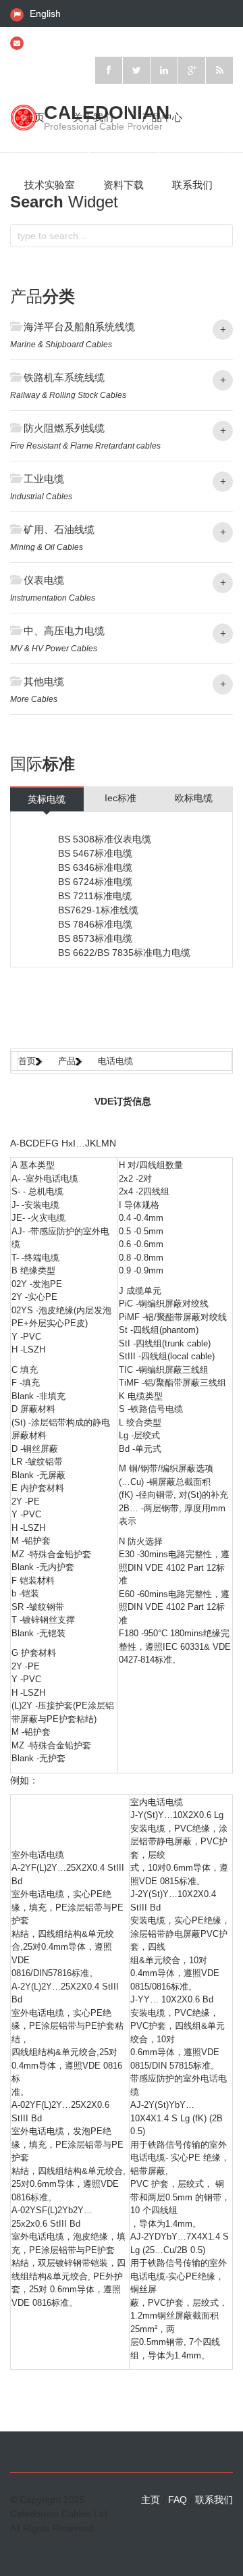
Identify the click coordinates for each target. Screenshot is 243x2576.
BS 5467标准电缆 (95, 853)
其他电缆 (44, 681)
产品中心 (162, 117)
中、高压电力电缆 (64, 631)
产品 (67, 1061)
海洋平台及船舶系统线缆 (79, 327)
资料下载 (124, 185)
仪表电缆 (44, 580)
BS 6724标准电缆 (95, 882)
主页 (34, 117)
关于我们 (93, 117)
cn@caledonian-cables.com (89, 42)
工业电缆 (44, 479)
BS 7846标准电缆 (95, 924)
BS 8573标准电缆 (95, 938)
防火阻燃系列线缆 (64, 428)
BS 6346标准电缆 (95, 867)
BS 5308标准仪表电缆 (105, 839)
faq (178, 2500)
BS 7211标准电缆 (95, 896)
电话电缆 (115, 1061)
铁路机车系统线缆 (64, 377)
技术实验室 (50, 185)
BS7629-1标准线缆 (98, 910)
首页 (27, 1061)
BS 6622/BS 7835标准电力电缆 (124, 953)
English (45, 14)
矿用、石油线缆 (59, 529)
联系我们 (192, 185)
